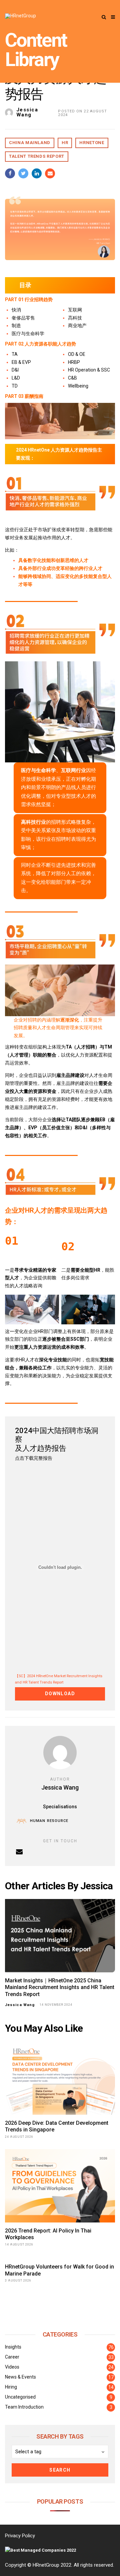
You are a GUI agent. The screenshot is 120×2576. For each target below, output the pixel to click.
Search (60, 2470)
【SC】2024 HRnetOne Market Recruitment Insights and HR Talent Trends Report (59, 1679)
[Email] (19, 1852)
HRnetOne (92, 143)
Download (60, 1694)
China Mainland (30, 143)
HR (65, 143)
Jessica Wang (27, 112)
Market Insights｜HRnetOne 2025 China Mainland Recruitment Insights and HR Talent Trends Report (60, 1988)
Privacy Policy (20, 2536)
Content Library (36, 50)
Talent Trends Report (37, 156)
